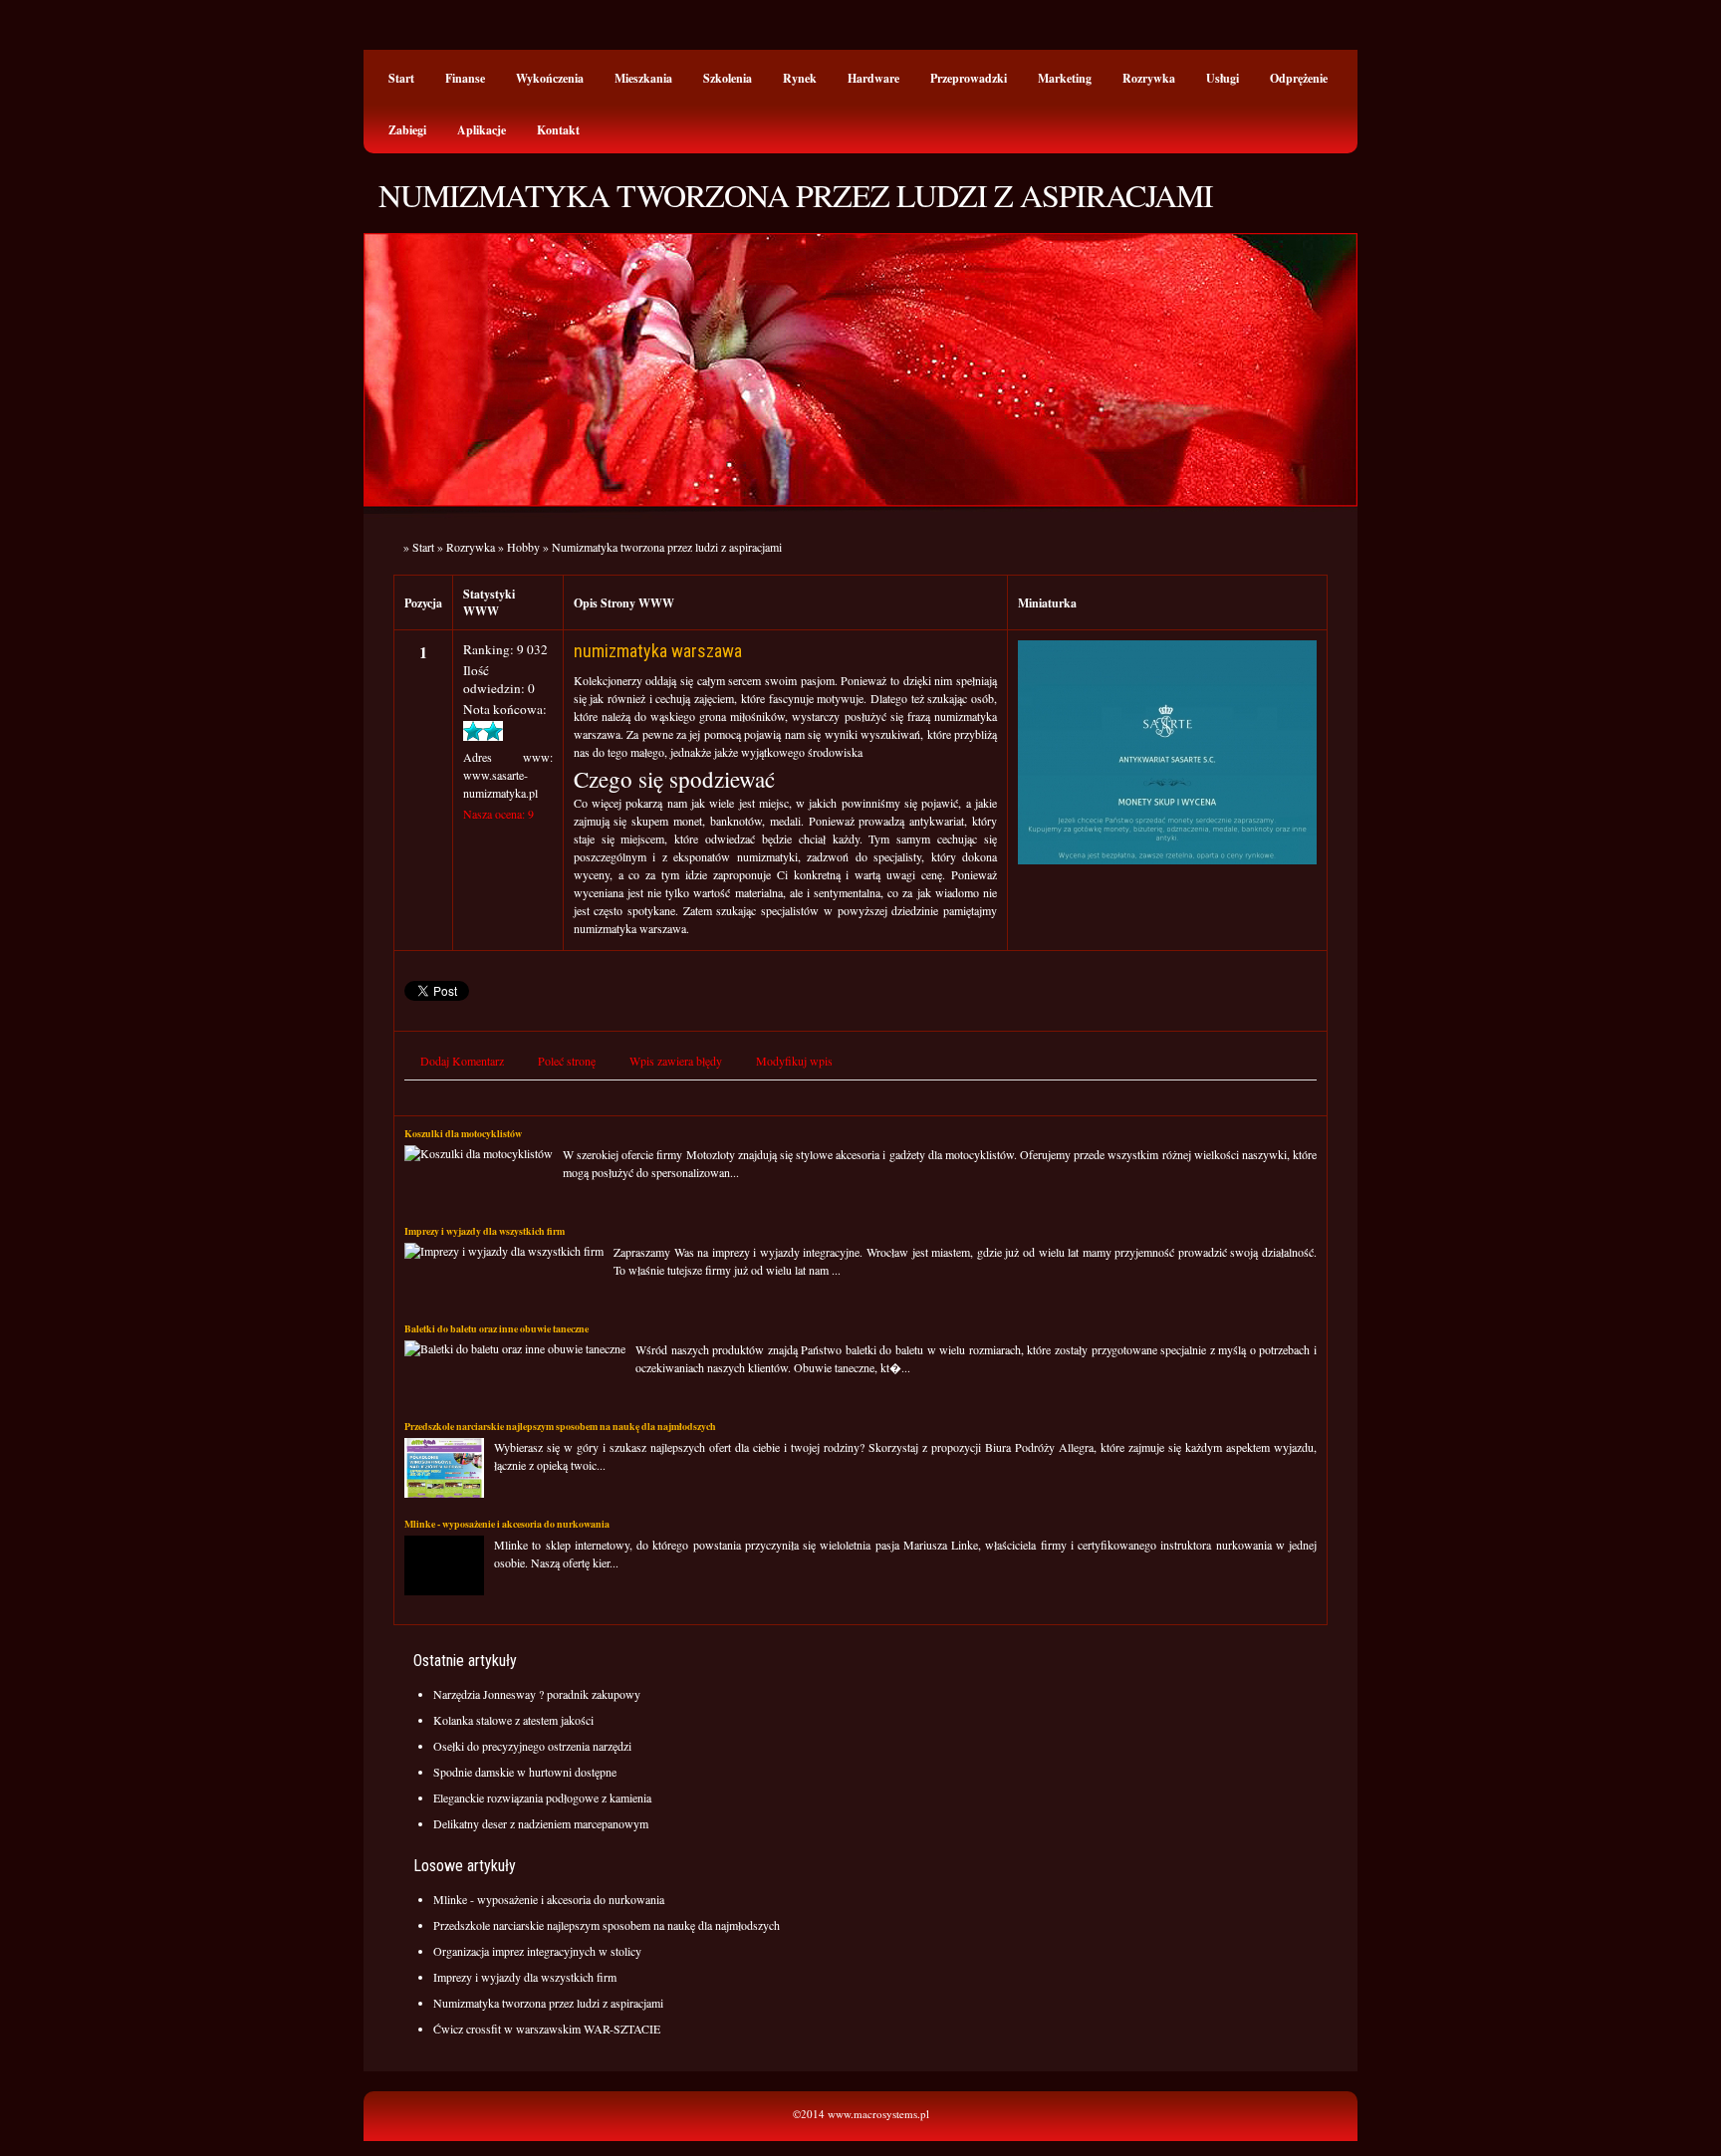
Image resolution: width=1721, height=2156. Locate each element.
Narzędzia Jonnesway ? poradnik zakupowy (537, 1694)
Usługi (1223, 78)
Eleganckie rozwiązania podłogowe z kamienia (542, 1797)
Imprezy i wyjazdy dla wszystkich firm (485, 1231)
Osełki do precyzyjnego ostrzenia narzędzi (532, 1746)
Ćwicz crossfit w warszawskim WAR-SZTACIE (547, 2029)
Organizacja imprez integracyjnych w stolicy (537, 1951)
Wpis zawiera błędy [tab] (676, 1061)
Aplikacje (482, 130)
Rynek (800, 78)
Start (401, 78)
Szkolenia (728, 78)
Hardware (873, 78)
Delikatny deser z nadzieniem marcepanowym (541, 1823)
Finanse (465, 78)
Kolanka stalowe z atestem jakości (513, 1720)
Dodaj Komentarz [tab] (462, 1061)
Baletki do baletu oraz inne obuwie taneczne (496, 1328)
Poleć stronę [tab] (567, 1061)
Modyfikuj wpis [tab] (794, 1061)
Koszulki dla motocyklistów (463, 1133)
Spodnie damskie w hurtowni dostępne (525, 1772)
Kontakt (558, 130)
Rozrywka (1149, 78)
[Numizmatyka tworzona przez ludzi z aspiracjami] (1167, 859)
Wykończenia (550, 78)
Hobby (523, 547)
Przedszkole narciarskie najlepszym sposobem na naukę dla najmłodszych (560, 1426)
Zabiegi (407, 130)
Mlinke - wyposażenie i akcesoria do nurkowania (507, 1524)
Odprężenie (1299, 78)
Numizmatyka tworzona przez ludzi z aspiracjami (667, 547)
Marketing (1065, 78)
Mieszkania (643, 78)
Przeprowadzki (969, 78)
